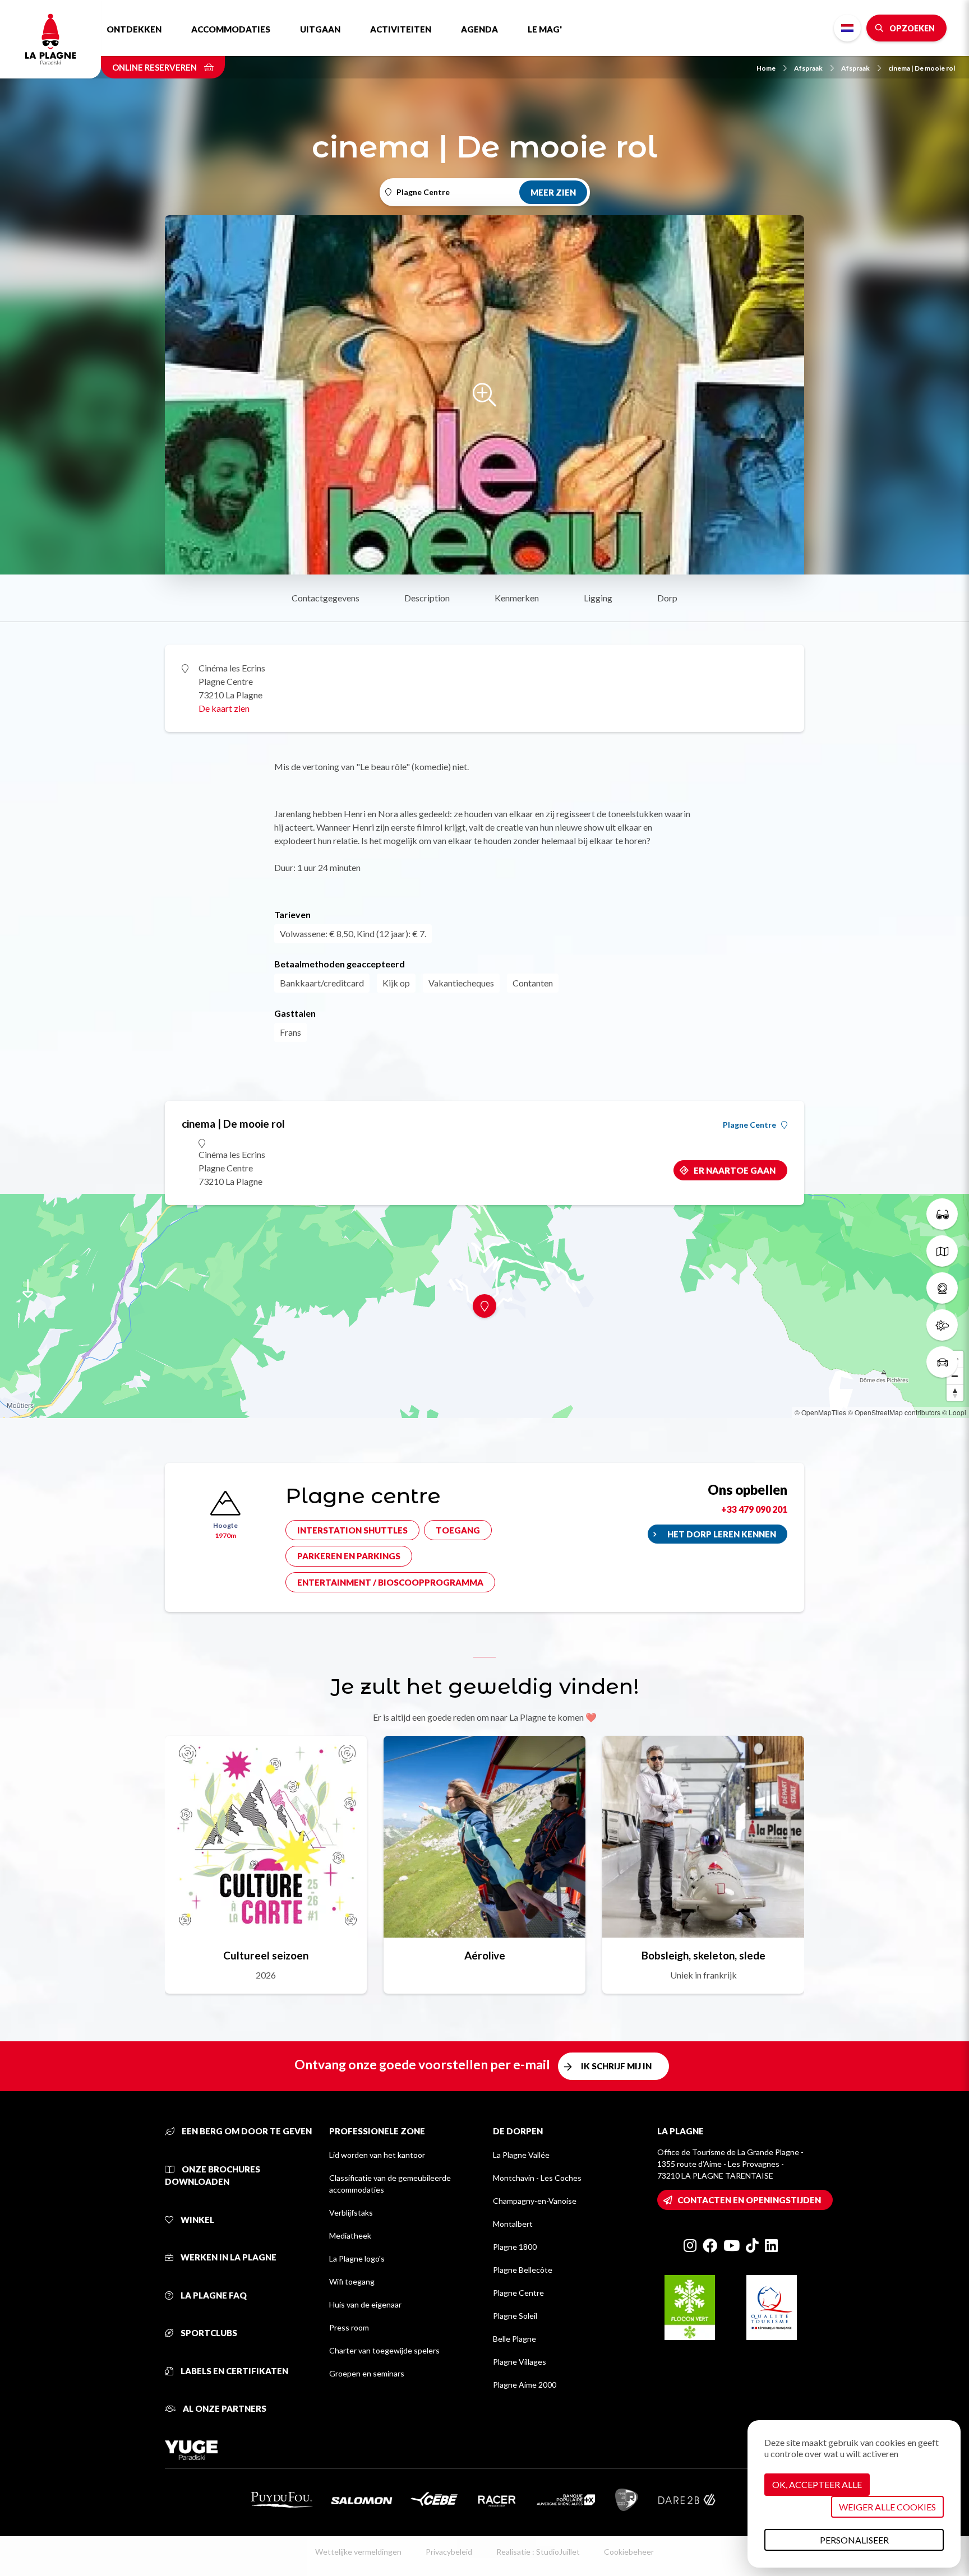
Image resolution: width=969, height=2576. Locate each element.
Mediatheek (350, 2236)
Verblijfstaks (351, 2213)
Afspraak (808, 68)
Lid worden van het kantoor (377, 2155)
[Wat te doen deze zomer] (942, 1214)
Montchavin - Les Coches (537, 2178)
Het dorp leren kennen (722, 1534)
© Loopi (954, 1412)
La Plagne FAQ (213, 2295)
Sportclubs (208, 2333)
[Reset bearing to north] (955, 1393)
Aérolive (485, 1955)
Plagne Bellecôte (523, 2270)
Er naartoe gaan (735, 1170)
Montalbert (513, 2224)
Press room (349, 2327)
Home (766, 68)
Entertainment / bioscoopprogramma (390, 1582)
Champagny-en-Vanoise (535, 2201)
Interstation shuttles (352, 1530)
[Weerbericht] (942, 1325)
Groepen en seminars (367, 2373)
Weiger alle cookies (887, 2507)
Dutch (847, 28)
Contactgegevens (326, 598)
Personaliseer (854, 2540)
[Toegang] (942, 1362)
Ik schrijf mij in (616, 2066)
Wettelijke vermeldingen (358, 2552)
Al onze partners (224, 2408)
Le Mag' (545, 29)
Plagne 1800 (515, 2247)
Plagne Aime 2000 (525, 2385)
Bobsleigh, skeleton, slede (703, 1955)
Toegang (458, 1530)
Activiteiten (401, 29)
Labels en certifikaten (234, 2371)
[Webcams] (942, 1288)
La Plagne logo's (357, 2258)
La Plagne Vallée (521, 2155)
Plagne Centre (749, 1125)
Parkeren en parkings (349, 1556)
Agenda (479, 29)
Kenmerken (517, 598)
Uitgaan (320, 29)
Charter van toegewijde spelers (384, 2350)
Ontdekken (134, 29)
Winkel (197, 2220)
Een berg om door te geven (246, 2131)
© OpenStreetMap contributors (894, 1412)
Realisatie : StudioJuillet (538, 2552)
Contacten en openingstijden (749, 2200)
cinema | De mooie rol (922, 68)
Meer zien (553, 192)
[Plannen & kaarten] (942, 1251)
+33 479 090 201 (754, 1509)
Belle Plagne (515, 2339)
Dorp (667, 598)
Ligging (598, 598)
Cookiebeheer (629, 2552)
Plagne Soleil (515, 2316)
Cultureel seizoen (266, 1955)
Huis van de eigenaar (365, 2304)
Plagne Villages (520, 2362)
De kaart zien (224, 708)
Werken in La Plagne (228, 2257)
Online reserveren (155, 67)
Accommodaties (231, 29)
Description (427, 598)
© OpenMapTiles (820, 1412)
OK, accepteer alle (817, 2484)
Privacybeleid (449, 2552)
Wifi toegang (352, 2281)
